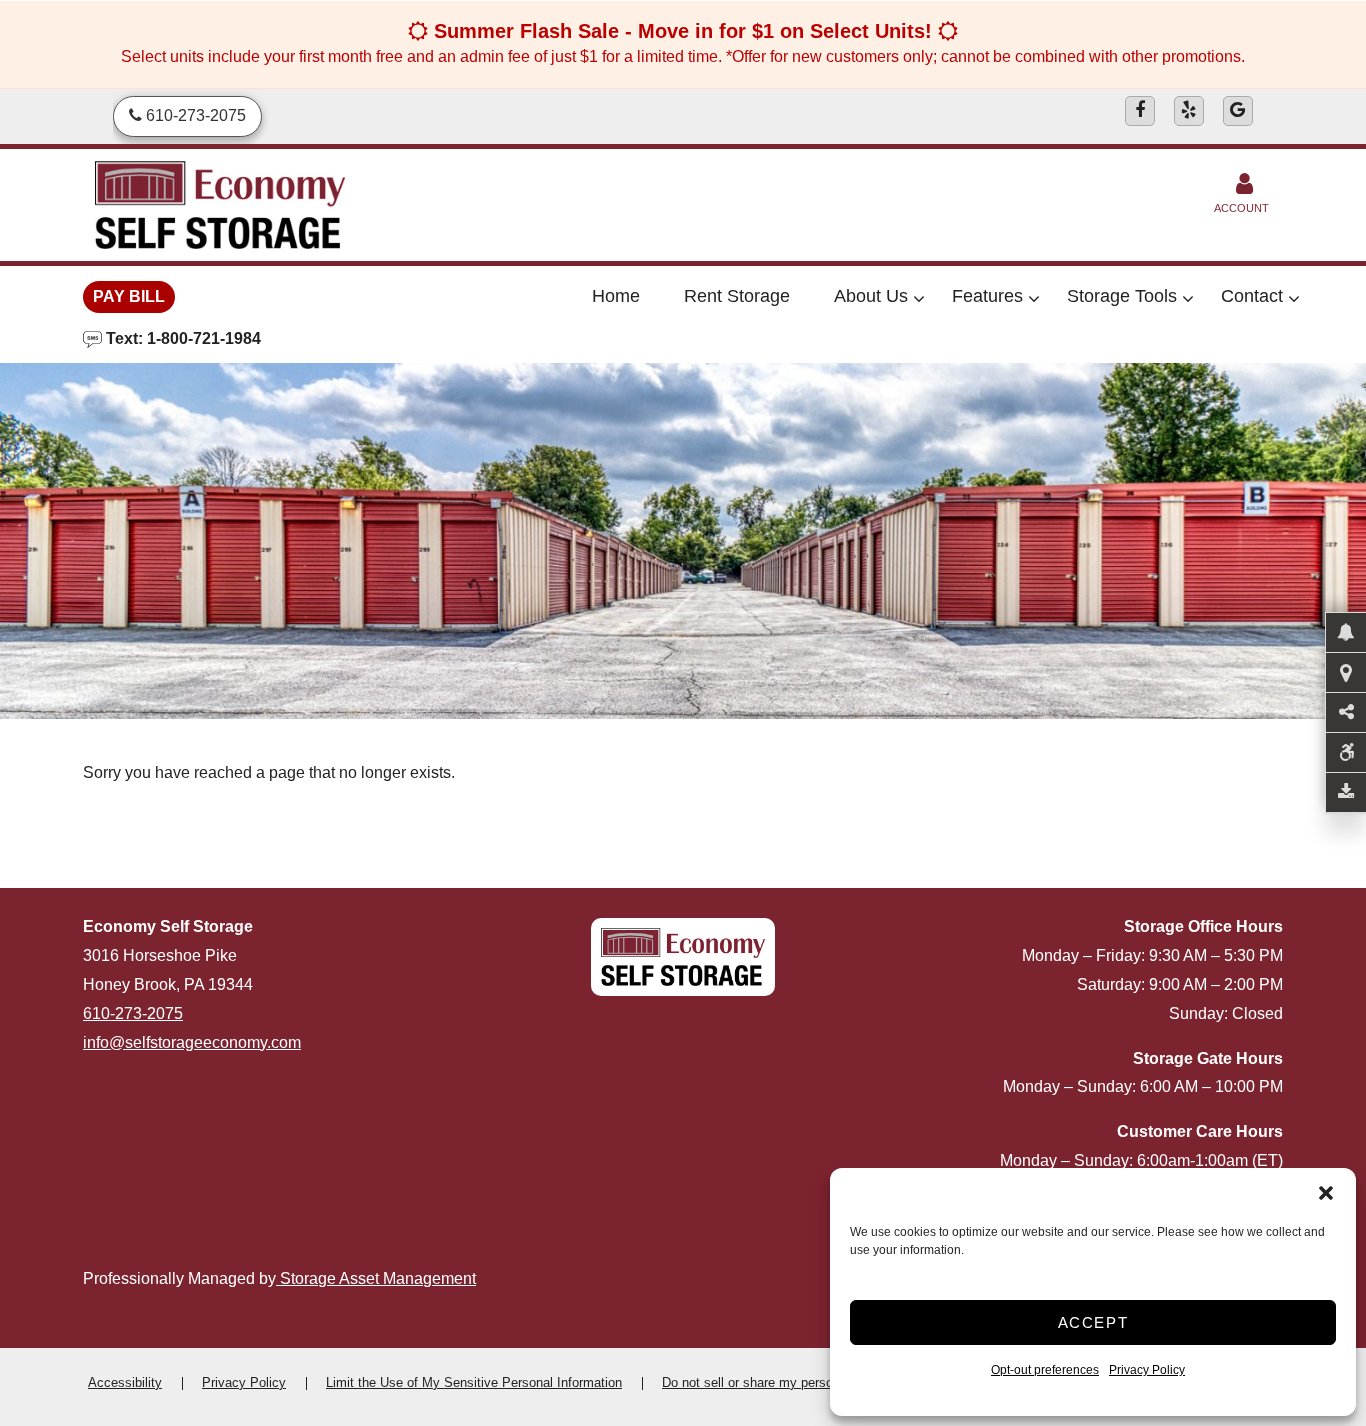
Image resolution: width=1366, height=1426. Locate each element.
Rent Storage (737, 296)
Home (616, 296)
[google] (1238, 111)
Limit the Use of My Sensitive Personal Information (474, 1382)
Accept (1093, 1322)
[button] (1326, 1193)
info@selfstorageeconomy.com (192, 1042)
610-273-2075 (133, 1013)
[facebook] (1140, 111)
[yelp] (1189, 111)
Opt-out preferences (1045, 1370)
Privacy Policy (1147, 1370)
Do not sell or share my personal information (790, 1382)
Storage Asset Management (376, 1278)
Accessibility (125, 1382)
